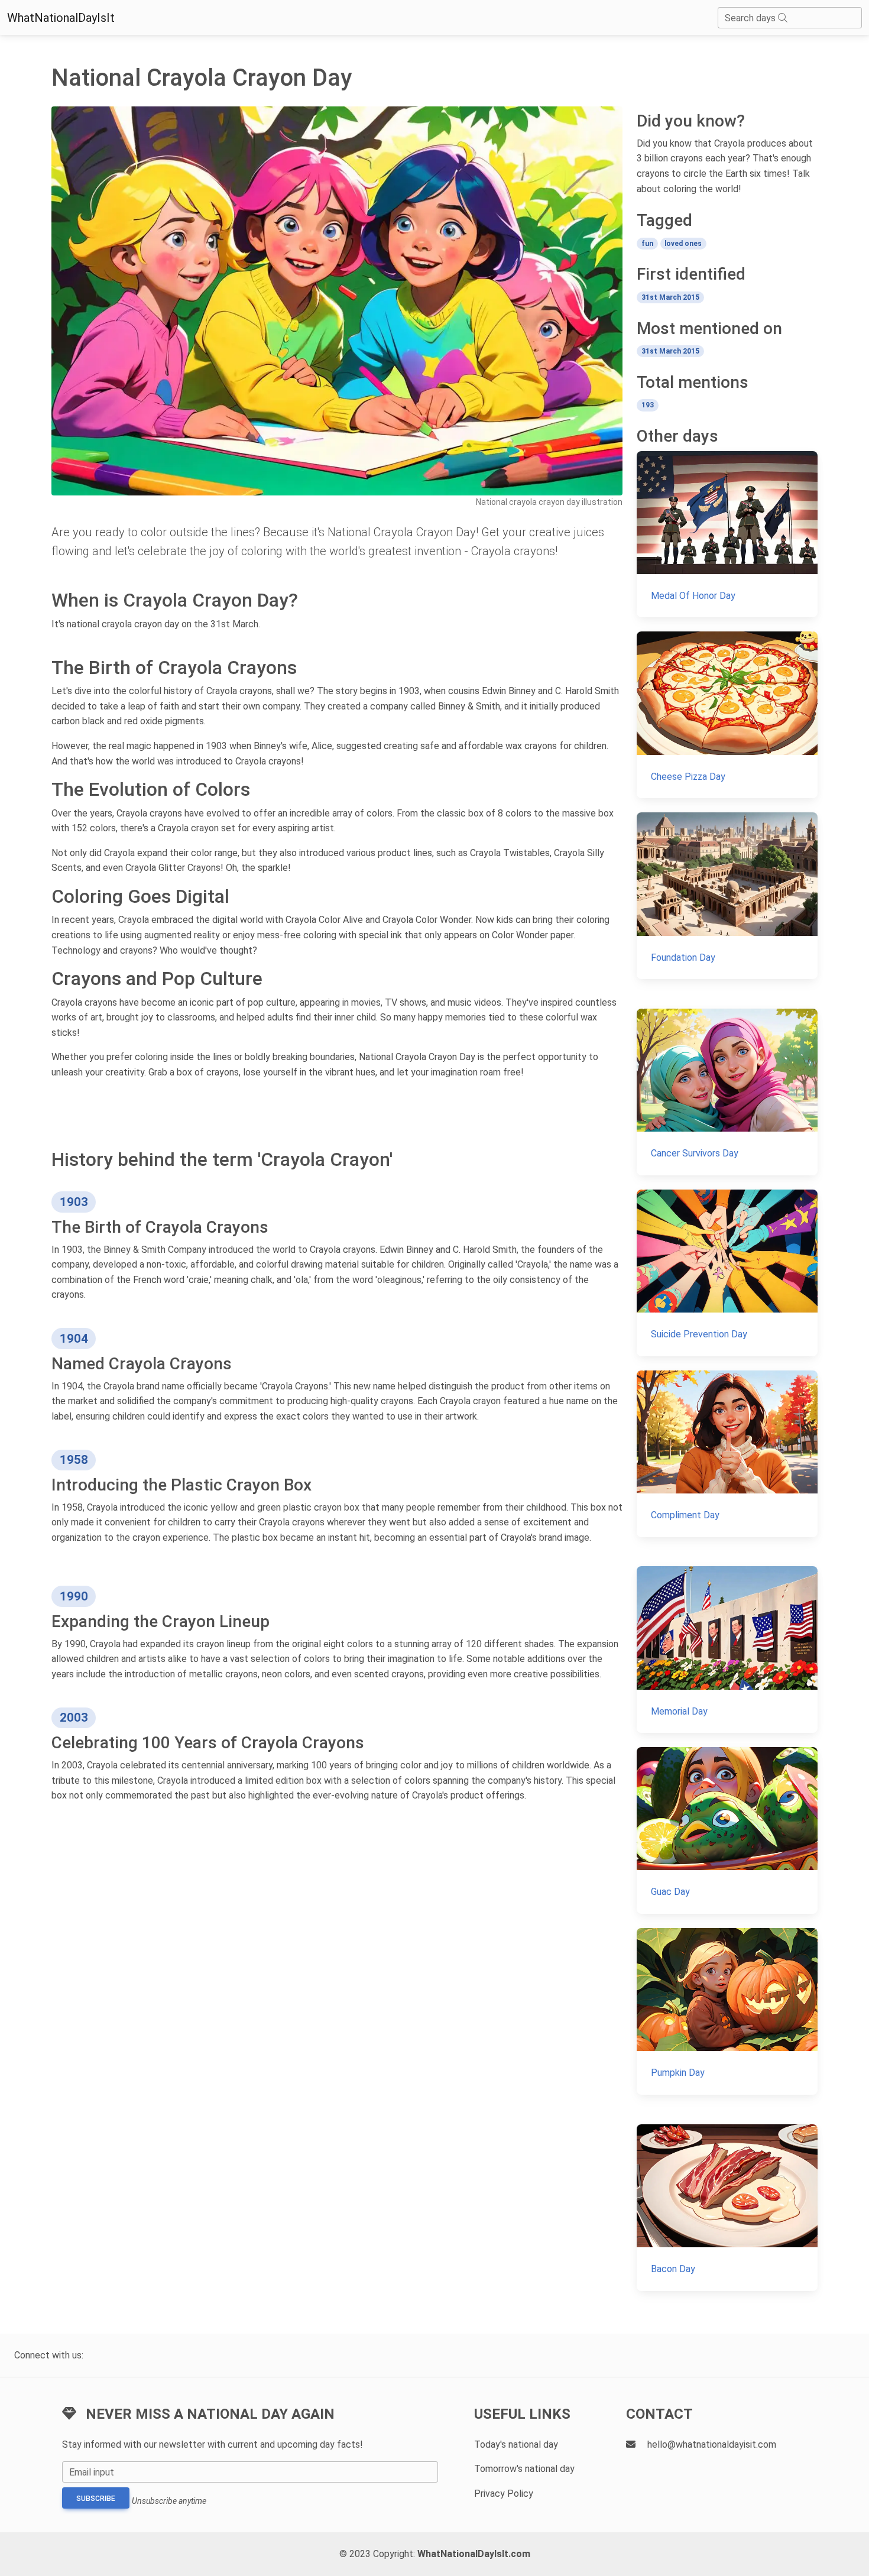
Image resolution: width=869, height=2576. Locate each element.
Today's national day (516, 2444)
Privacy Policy (504, 2494)
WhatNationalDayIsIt (61, 18)
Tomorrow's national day (524, 2469)
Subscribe (96, 2499)
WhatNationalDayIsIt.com (474, 2554)
